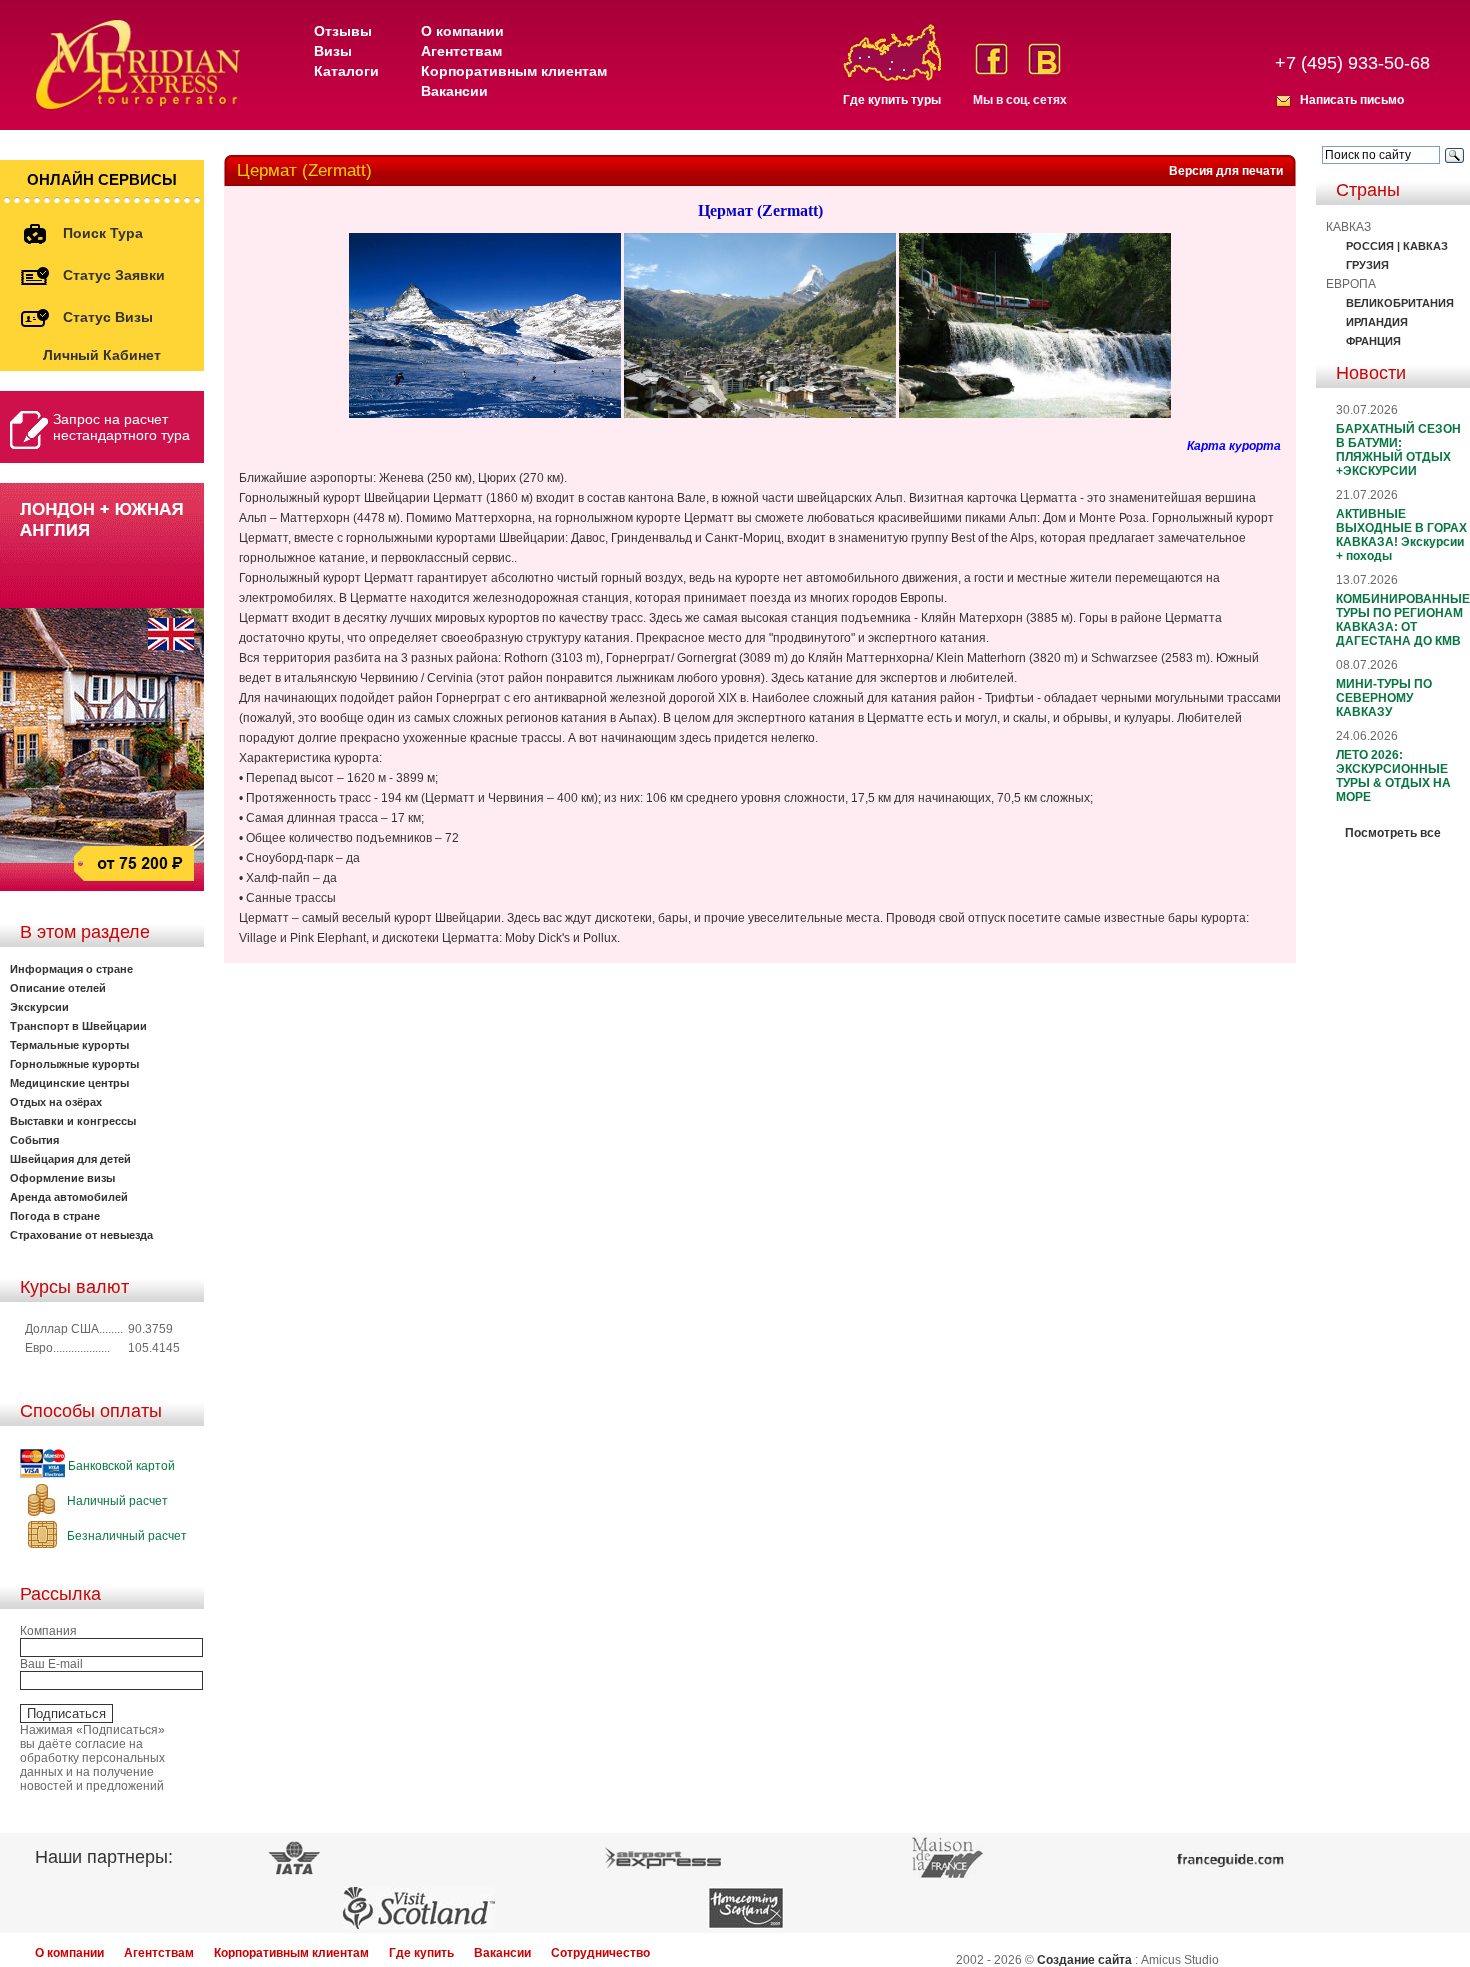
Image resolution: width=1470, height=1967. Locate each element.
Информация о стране (71, 969)
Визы (333, 51)
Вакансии (454, 91)
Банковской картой (120, 1466)
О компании (462, 31)
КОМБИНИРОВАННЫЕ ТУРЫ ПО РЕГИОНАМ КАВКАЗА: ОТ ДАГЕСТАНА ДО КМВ (1403, 620)
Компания (48, 1631)
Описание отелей (58, 988)
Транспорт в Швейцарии (78, 1026)
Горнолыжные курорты (74, 1064)
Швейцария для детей (70, 1159)
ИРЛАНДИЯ (1377, 322)
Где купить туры (892, 100)
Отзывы (343, 31)
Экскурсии (39, 1007)
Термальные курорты (69, 1045)
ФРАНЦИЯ (1373, 341)
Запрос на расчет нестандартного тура (121, 427)
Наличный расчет (116, 1501)
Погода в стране (55, 1216)
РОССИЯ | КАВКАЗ (1397, 246)
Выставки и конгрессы (73, 1121)
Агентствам (461, 51)
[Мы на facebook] (991, 59)
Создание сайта (1084, 1960)
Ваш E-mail (51, 1664)
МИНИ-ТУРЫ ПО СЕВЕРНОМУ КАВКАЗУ (1384, 698)
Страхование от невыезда (81, 1235)
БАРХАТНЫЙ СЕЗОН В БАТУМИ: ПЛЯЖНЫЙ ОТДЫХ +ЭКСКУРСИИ (1398, 450)
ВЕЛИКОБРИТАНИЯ (1400, 303)
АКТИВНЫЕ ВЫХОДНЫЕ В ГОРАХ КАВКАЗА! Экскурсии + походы (1401, 535)
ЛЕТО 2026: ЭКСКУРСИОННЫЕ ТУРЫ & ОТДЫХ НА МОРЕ (1393, 776)
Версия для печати (1226, 171)
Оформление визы (62, 1178)
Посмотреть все (1393, 833)
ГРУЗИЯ (1367, 265)
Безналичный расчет (125, 1536)
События (34, 1140)
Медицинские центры (69, 1083)
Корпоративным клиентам (514, 71)
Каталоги (346, 71)
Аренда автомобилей (69, 1197)
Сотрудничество (600, 1953)
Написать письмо (1352, 100)
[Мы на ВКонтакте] (1044, 59)
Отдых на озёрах (56, 1102)
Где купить (421, 1953)
